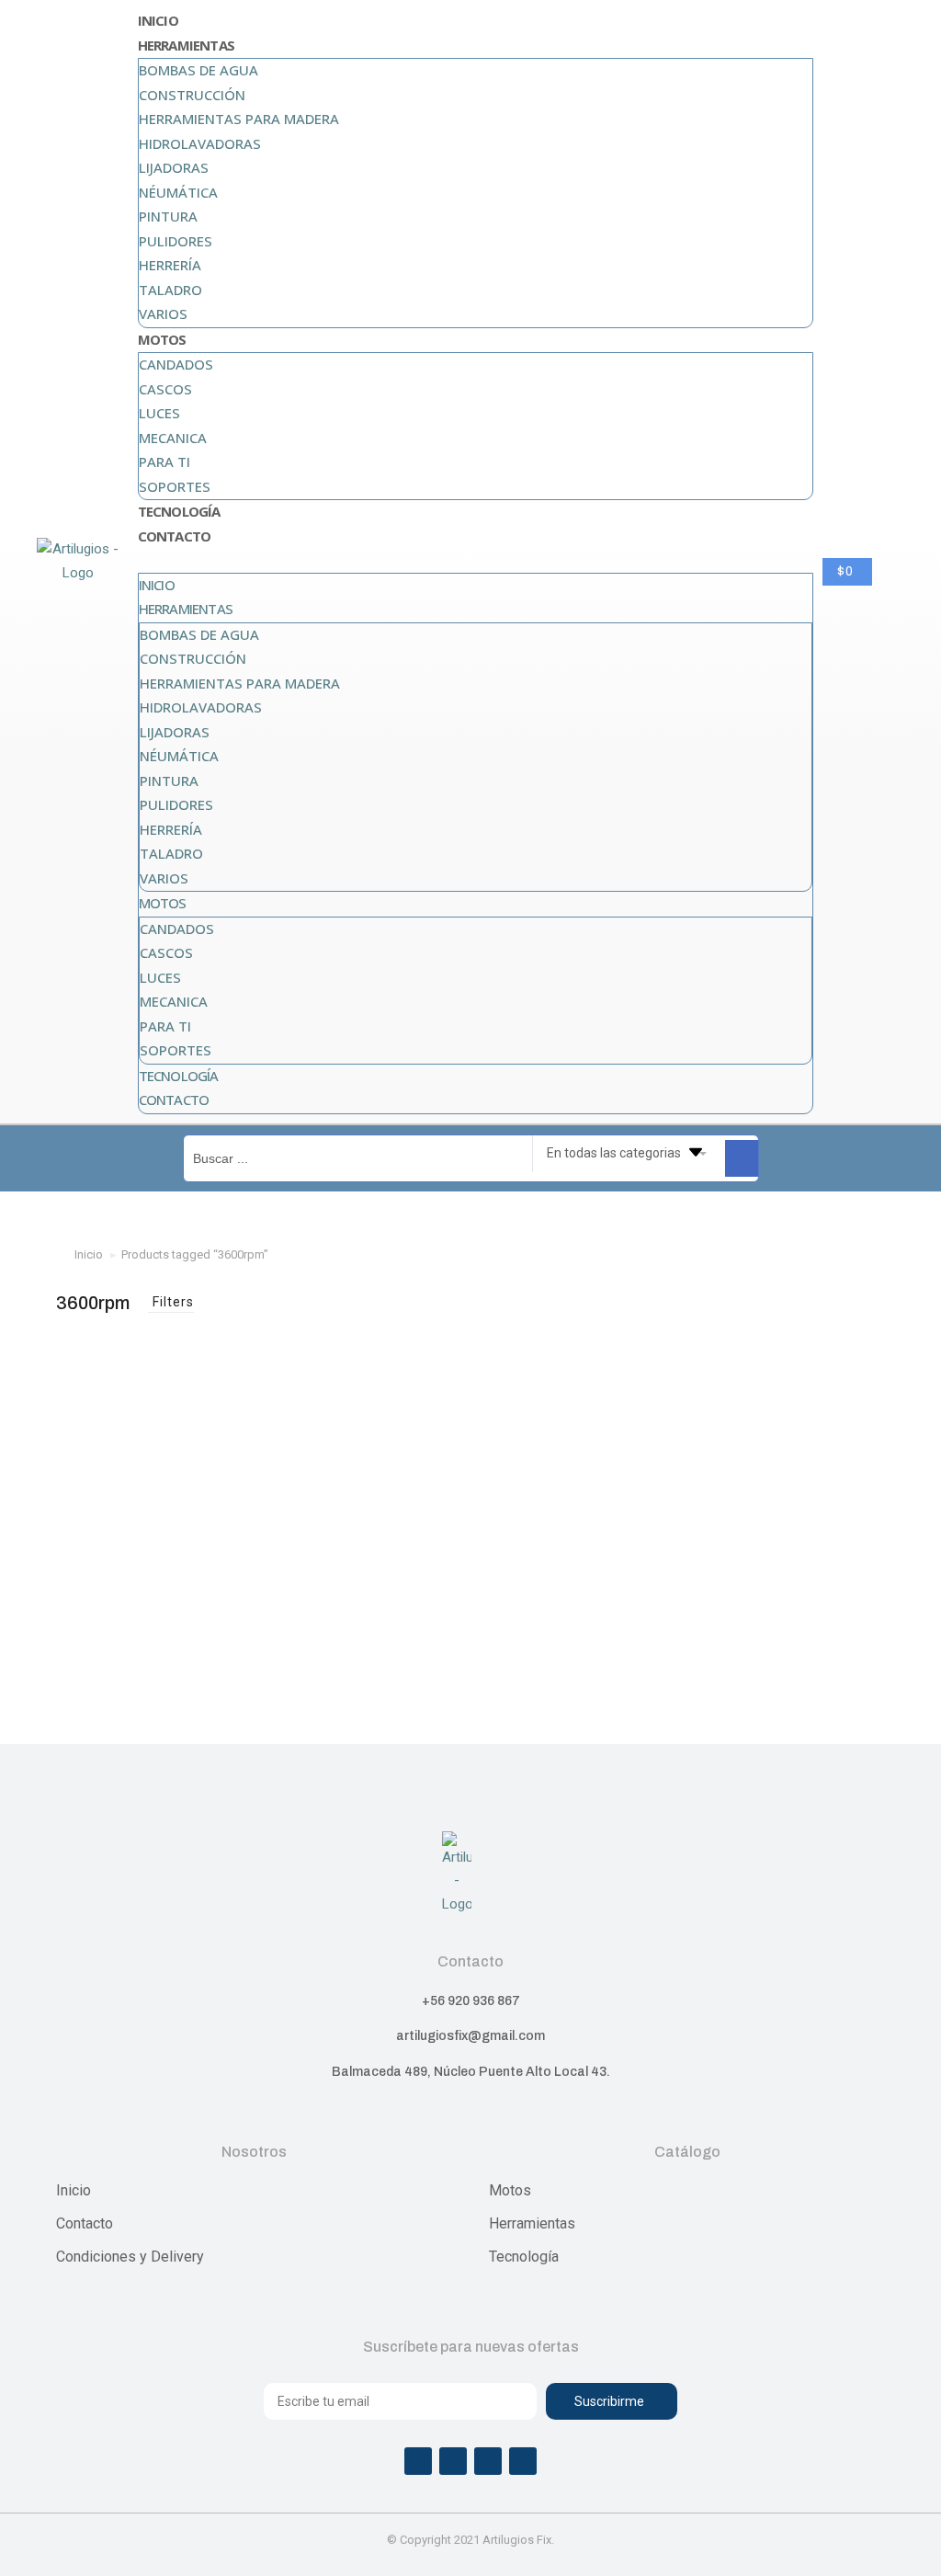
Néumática (178, 192)
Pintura (168, 216)
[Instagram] (453, 2461)
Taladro (170, 290)
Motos (162, 339)
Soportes (175, 486)
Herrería (170, 265)
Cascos (165, 389)
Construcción (192, 95)
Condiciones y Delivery (130, 2257)
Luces (159, 413)
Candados (176, 364)
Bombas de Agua (198, 70)
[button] (476, 561)
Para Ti (164, 462)
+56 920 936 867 (471, 2001)
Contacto (175, 536)
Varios (163, 313)
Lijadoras (174, 167)
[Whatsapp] (488, 2461)
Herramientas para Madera (239, 119)
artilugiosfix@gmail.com (470, 2036)
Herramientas (186, 45)
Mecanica (173, 438)
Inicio (158, 20)
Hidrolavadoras (200, 143)
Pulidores (176, 241)
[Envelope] (523, 2461)
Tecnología (179, 511)
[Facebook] (418, 2461)
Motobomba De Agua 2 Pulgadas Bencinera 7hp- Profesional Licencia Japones (188, 1638)
